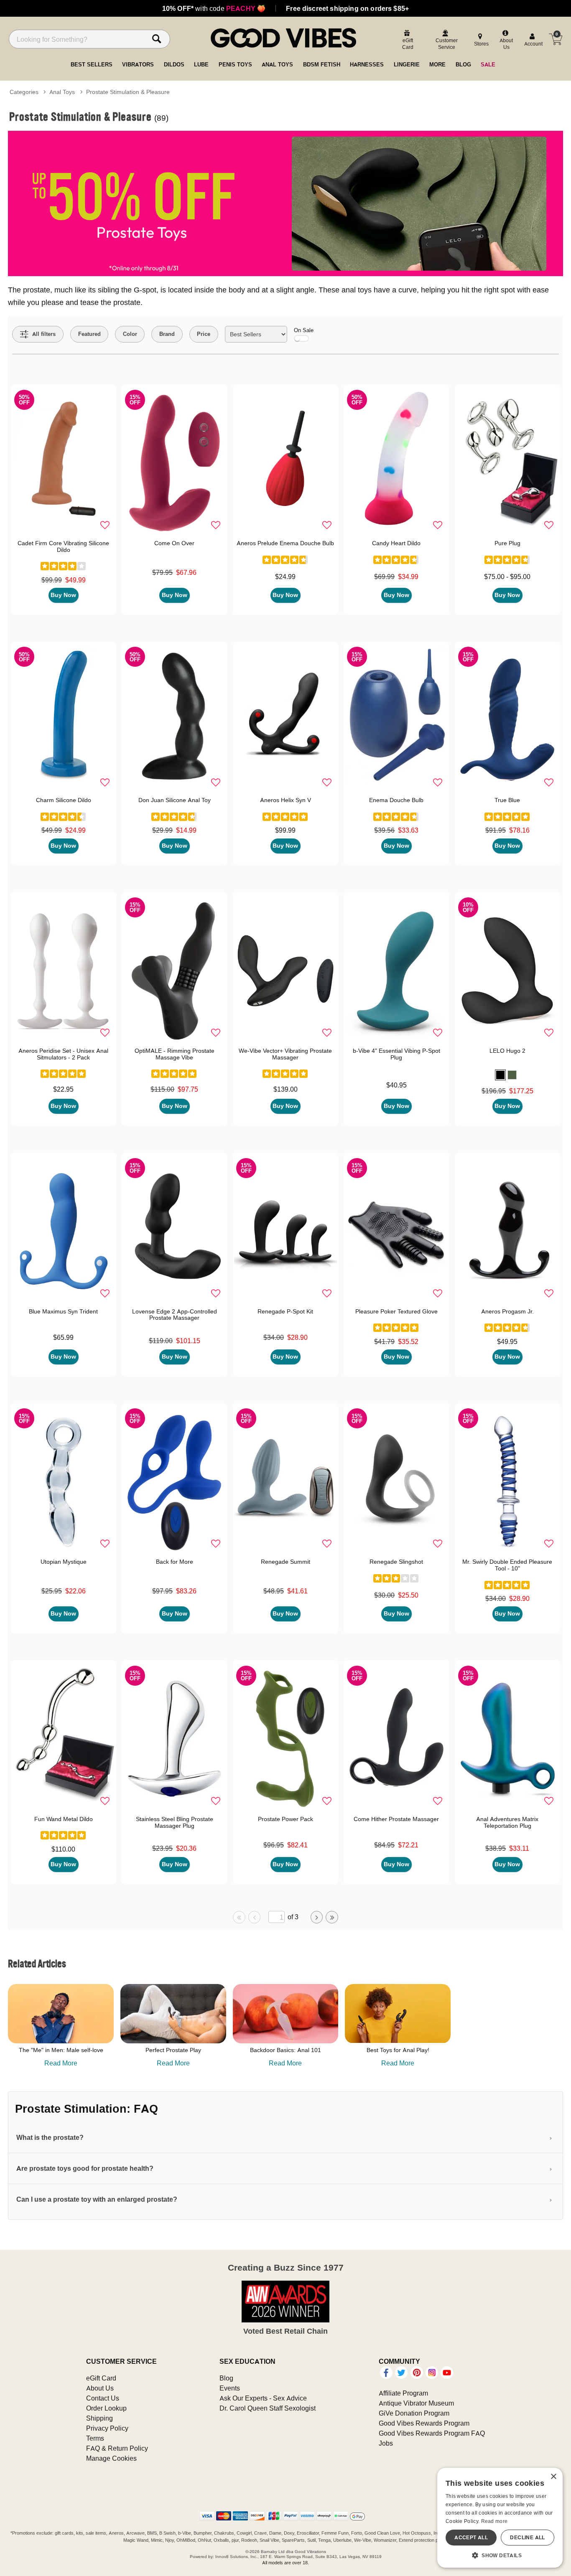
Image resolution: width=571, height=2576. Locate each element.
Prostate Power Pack (285, 1819)
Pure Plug (507, 543)
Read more (495, 2521)
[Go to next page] (317, 1917)
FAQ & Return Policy (117, 2448)
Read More (61, 2063)
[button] (500, 1075)
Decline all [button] (527, 2537)
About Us (100, 2388)
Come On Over (174, 543)
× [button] (553, 2477)
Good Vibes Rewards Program (424, 2423)
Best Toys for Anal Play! (398, 2050)
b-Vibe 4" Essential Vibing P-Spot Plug (396, 1054)
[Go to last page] (332, 1917)
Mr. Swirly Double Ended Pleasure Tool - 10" (507, 1565)
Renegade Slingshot (396, 1562)
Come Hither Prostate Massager (396, 1819)
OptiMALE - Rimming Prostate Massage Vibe (175, 1054)
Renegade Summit (285, 1562)
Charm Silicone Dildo (64, 800)
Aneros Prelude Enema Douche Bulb (285, 543)
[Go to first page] (239, 1917)
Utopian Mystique (64, 1562)
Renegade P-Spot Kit (285, 1311)
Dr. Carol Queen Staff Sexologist (268, 2408)
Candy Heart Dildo (396, 543)
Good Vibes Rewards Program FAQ (432, 2433)
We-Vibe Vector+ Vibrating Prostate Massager (285, 1054)
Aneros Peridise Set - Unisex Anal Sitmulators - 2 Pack (63, 1054)
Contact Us (103, 2398)
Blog (226, 2378)
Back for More (175, 1562)
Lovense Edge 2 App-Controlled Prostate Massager (175, 1315)
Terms (95, 2438)
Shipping (99, 2418)
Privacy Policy (107, 2428)
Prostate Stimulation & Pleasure (128, 92)
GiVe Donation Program (414, 2413)
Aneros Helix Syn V (285, 800)
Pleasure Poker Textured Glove (396, 1311)
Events (230, 2388)
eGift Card (101, 2378)
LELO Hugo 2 (507, 1051)
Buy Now (63, 595)
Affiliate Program (403, 2393)
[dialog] (500, 2518)
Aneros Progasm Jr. (507, 1311)
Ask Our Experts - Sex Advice (263, 2398)
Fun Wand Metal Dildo (64, 1819)
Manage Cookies (111, 2458)
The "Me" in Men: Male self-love (61, 2050)
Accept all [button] (471, 2537)
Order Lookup (106, 2408)
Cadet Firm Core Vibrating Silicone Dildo (63, 546)
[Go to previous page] (255, 1917)
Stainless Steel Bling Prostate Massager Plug (175, 1822)
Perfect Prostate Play (173, 2050)
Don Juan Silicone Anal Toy (175, 800)
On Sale (304, 330)
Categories (24, 92)
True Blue (507, 800)
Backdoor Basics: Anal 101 (285, 2050)
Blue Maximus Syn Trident (63, 1311)
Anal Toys (62, 92)
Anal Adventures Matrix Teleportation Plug (507, 1822)
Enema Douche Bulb (396, 800)
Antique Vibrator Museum (416, 2403)
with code (214, 8)
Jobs (386, 2443)
